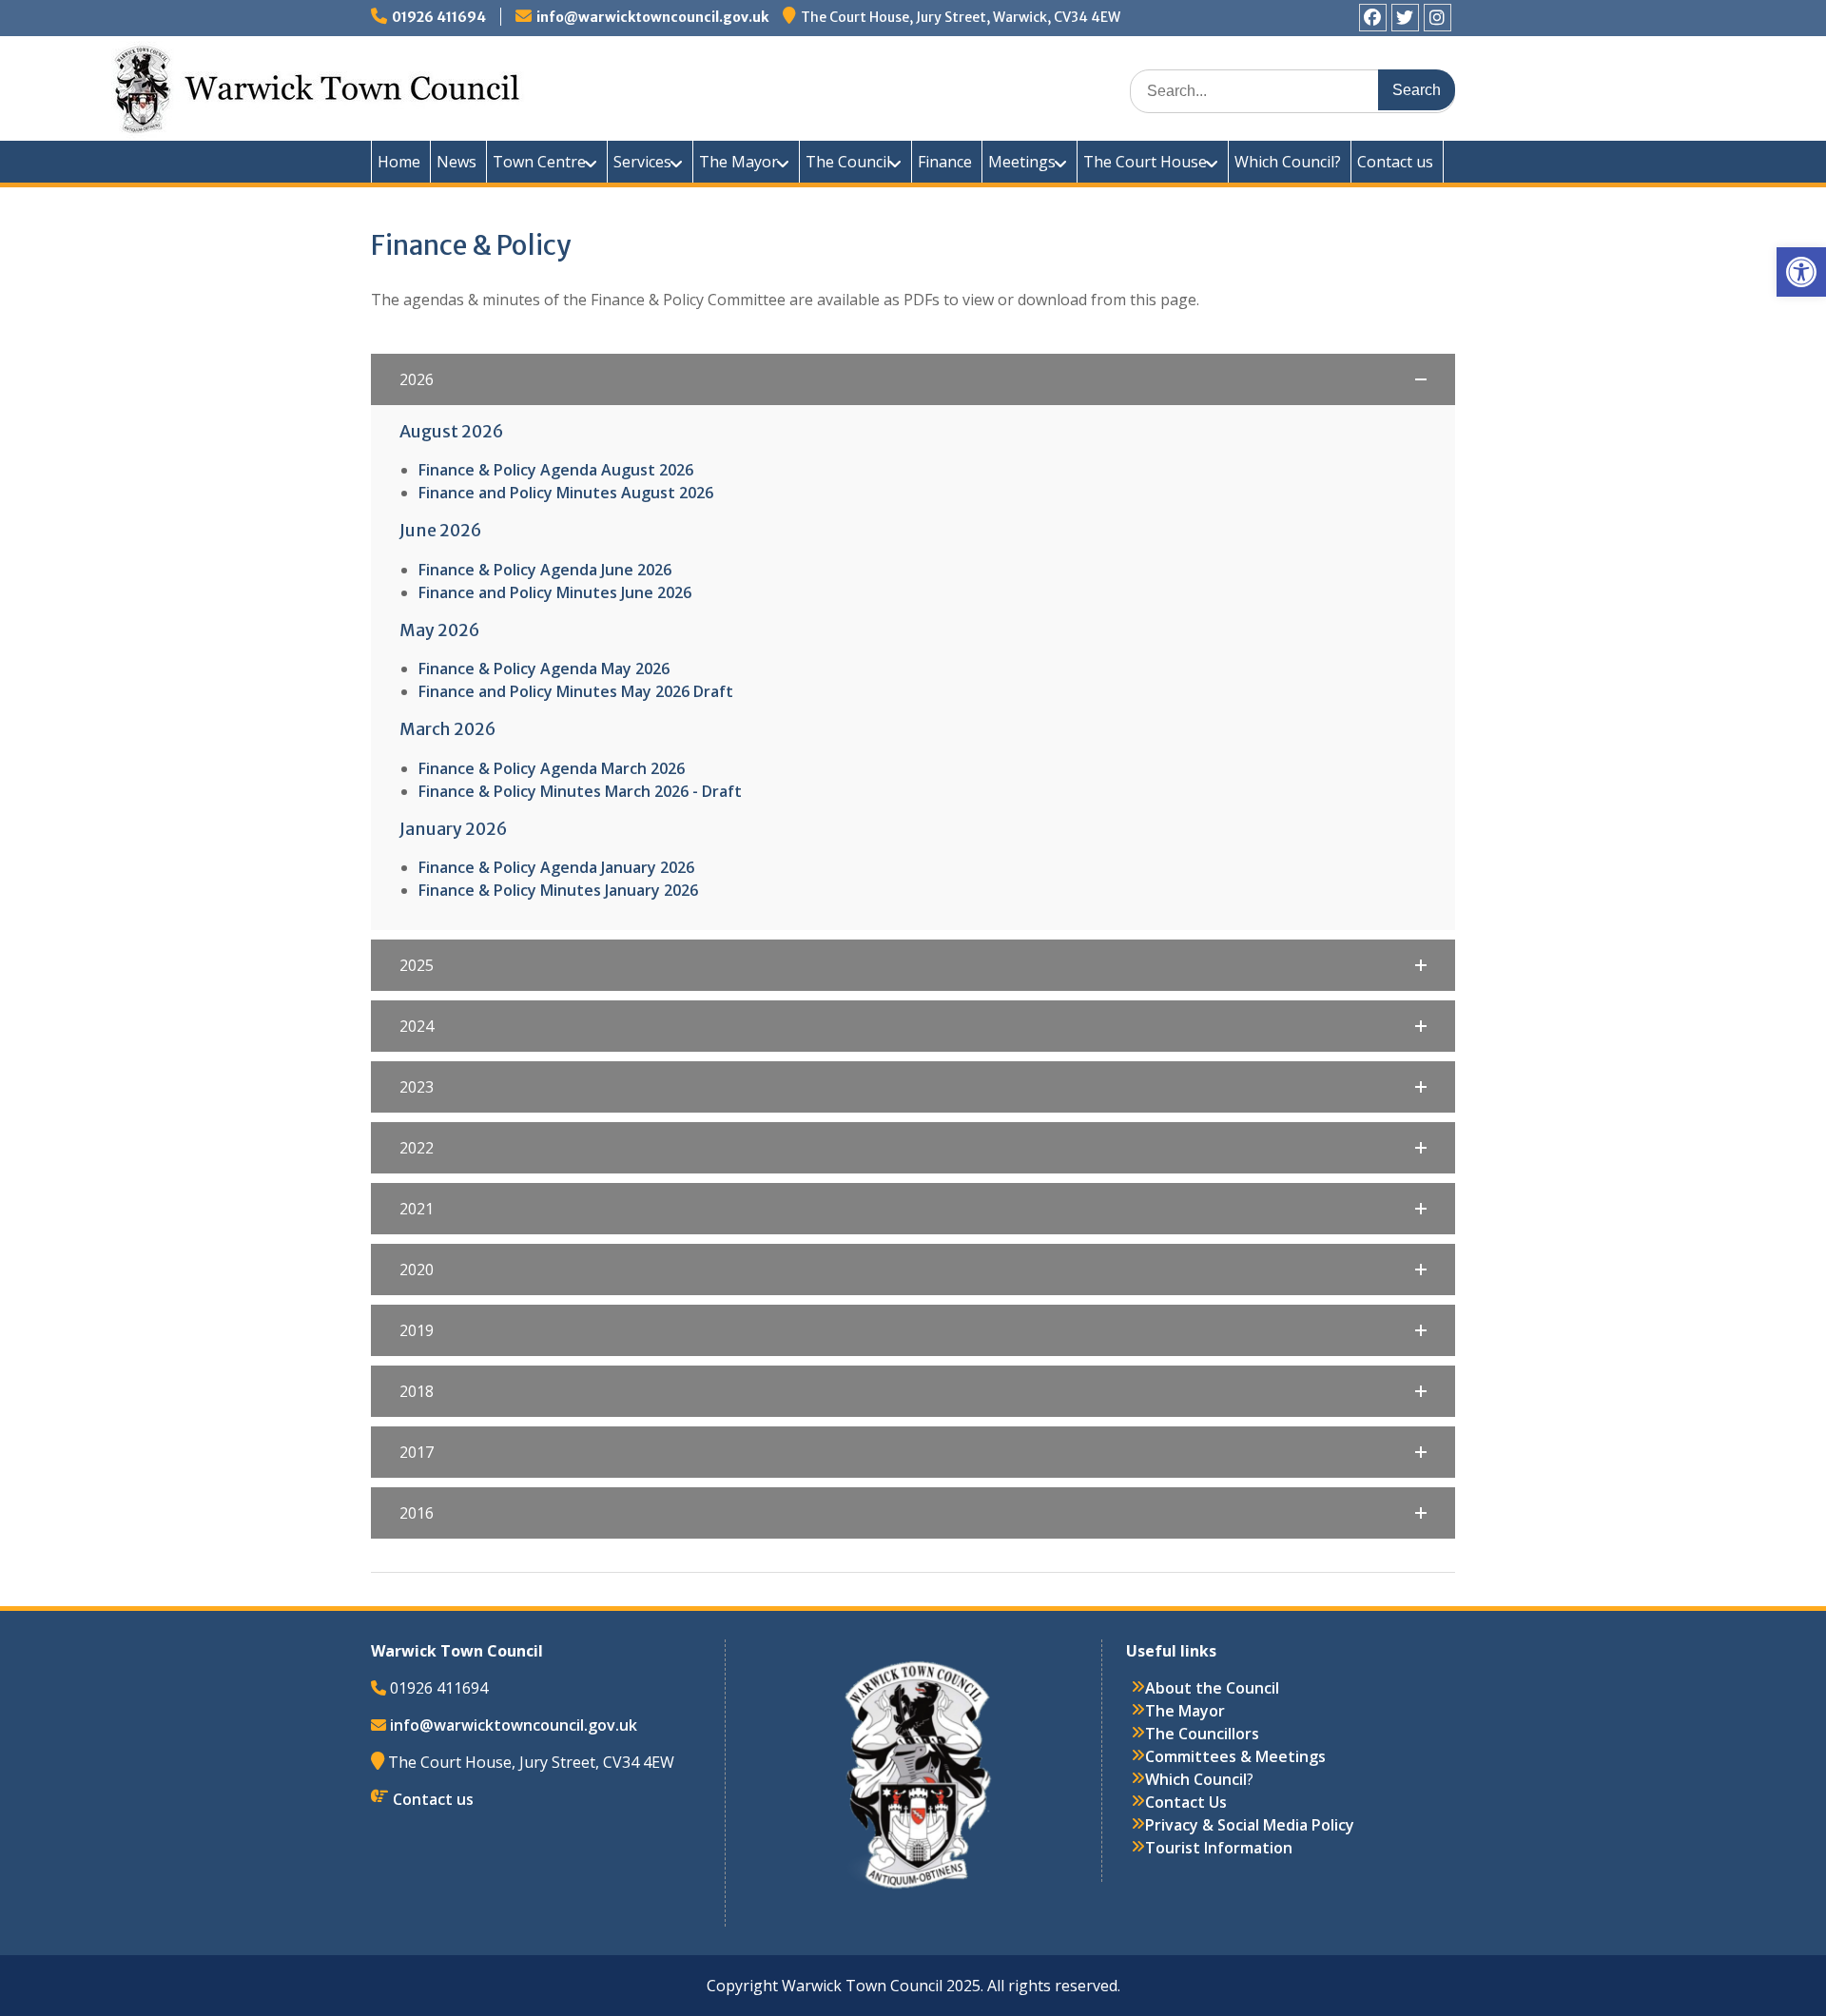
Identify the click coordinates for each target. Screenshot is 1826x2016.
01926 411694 (439, 17)
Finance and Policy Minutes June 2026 (555, 592)
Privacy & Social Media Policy (1250, 1825)
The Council (848, 162)
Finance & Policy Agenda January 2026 (556, 867)
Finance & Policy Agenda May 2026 (544, 669)
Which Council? (1288, 162)
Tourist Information (1219, 1848)
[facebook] (1373, 18)
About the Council (1212, 1688)
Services (642, 162)
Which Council (1196, 1779)
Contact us (1395, 162)
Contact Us (1186, 1802)
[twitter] (1405, 18)
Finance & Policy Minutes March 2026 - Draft (580, 791)
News (456, 162)
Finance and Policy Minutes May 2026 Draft (576, 691)
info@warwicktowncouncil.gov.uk (652, 17)
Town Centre (539, 162)
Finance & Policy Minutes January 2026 (558, 890)
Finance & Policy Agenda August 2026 (556, 470)
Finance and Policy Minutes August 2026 (566, 493)
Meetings (1022, 162)
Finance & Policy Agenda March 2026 (552, 768)
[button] (1801, 272)
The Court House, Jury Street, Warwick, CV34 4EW (961, 17)
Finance (945, 162)
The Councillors (1202, 1734)
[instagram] (1437, 18)
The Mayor (738, 162)
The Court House (1145, 162)
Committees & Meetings (1235, 1756)
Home (399, 162)
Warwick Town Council (713, 86)
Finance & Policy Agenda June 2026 (545, 570)
